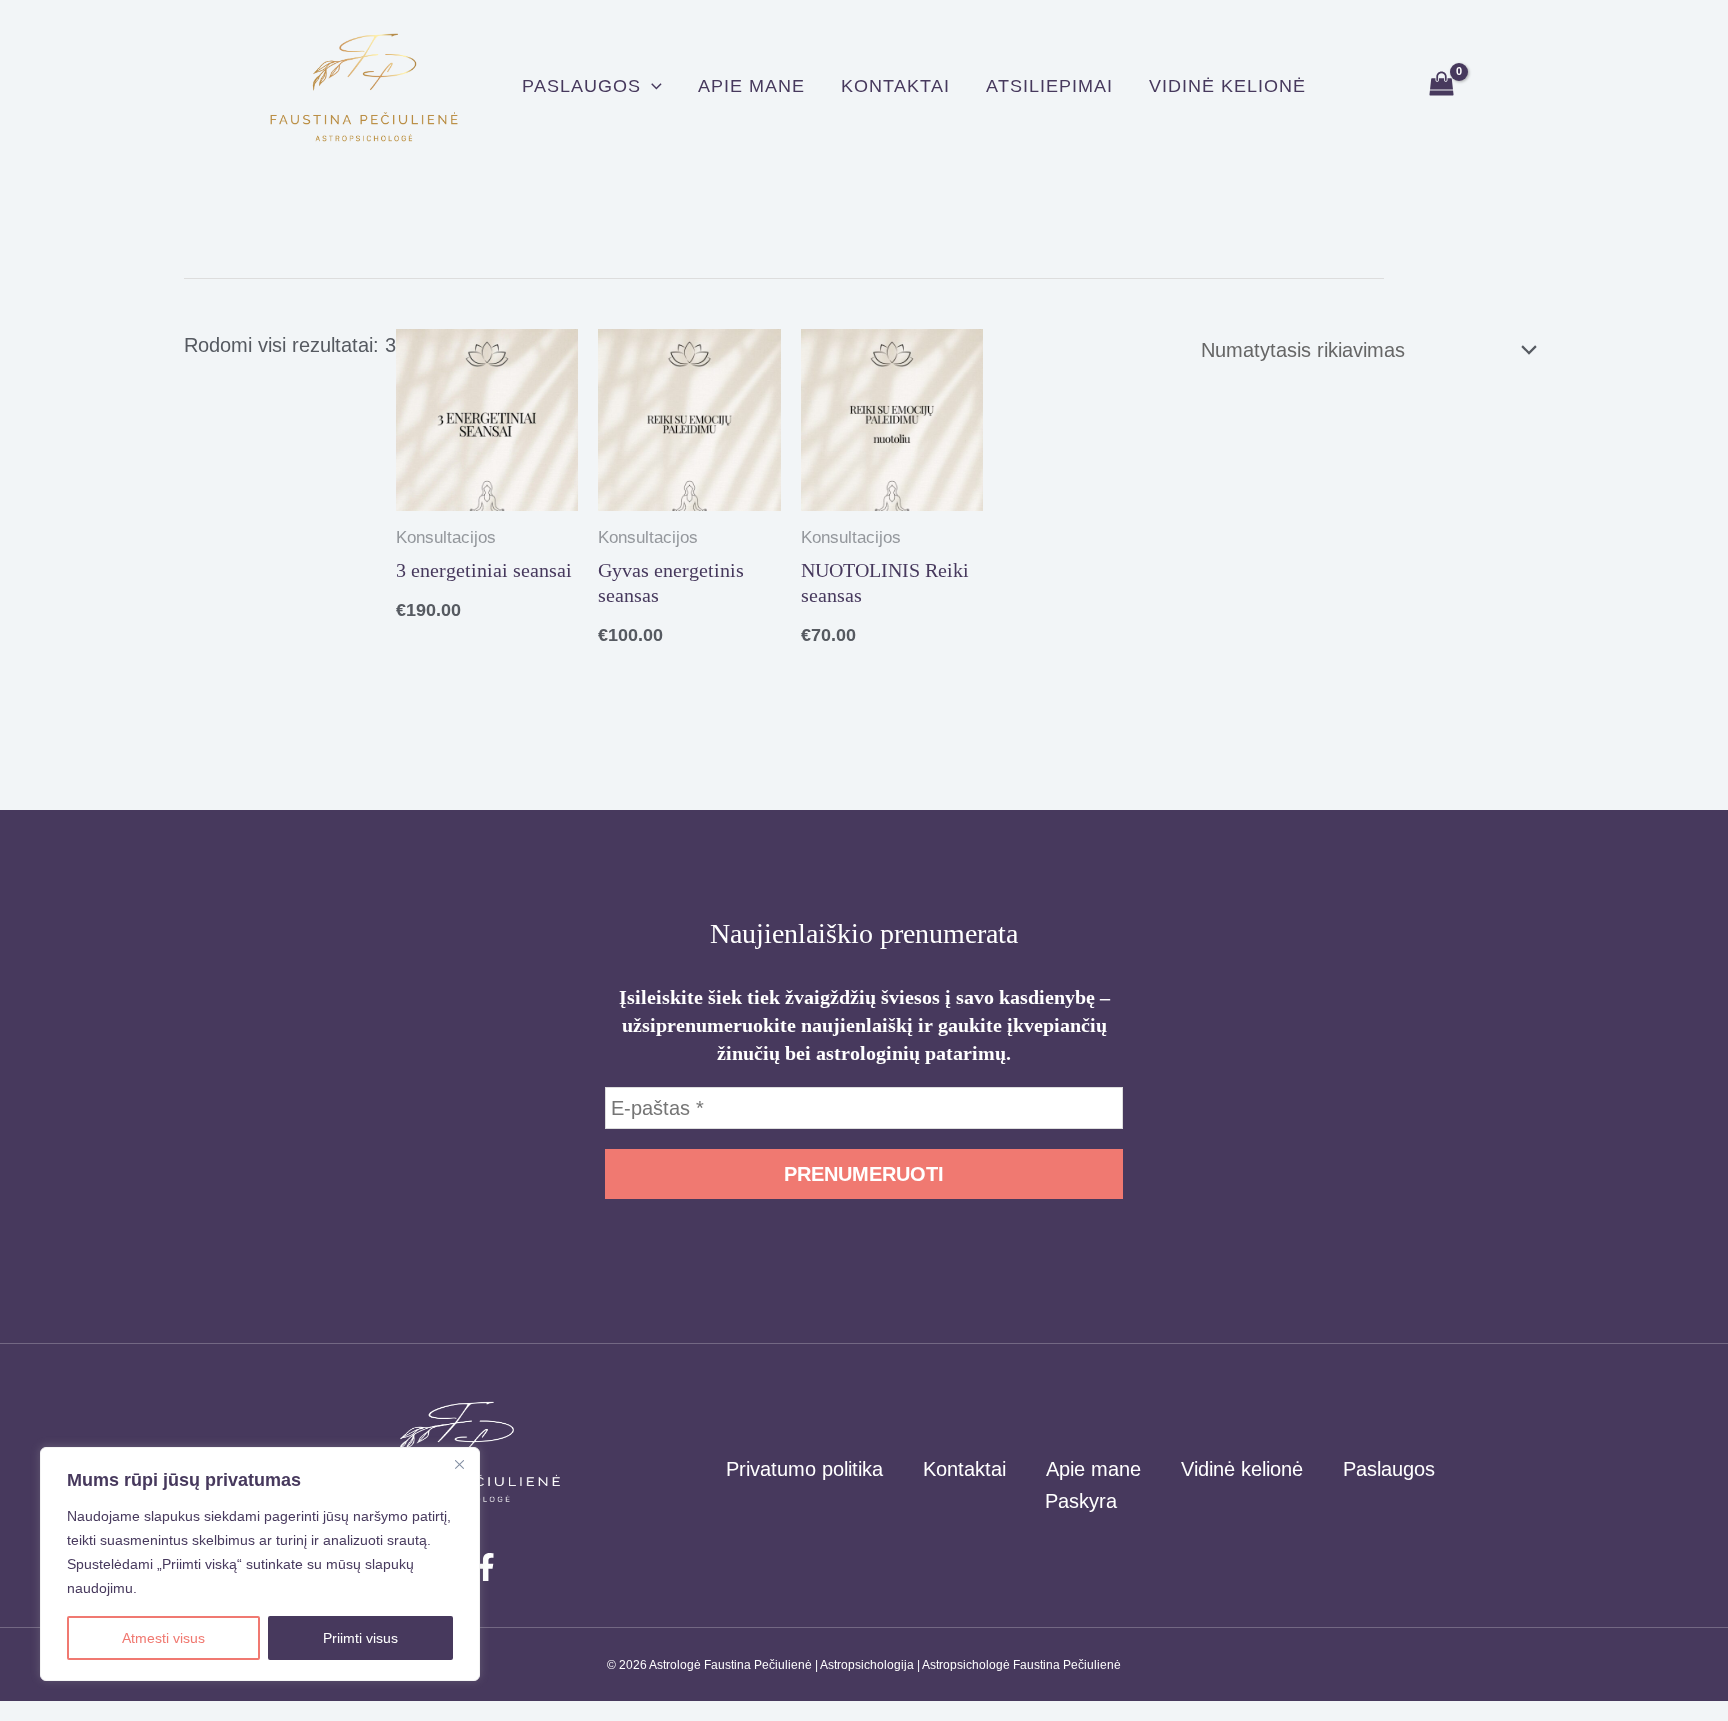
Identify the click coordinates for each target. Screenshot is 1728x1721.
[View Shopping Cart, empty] (1441, 85)
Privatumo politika (804, 1469)
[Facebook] (486, 1567)
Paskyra (1081, 1501)
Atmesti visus (163, 1638)
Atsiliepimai (1049, 86)
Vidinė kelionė (1227, 86)
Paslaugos (581, 86)
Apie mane (751, 86)
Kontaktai (895, 86)
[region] (260, 1564)
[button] (651, 86)
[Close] (459, 1464)
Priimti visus (360, 1638)
